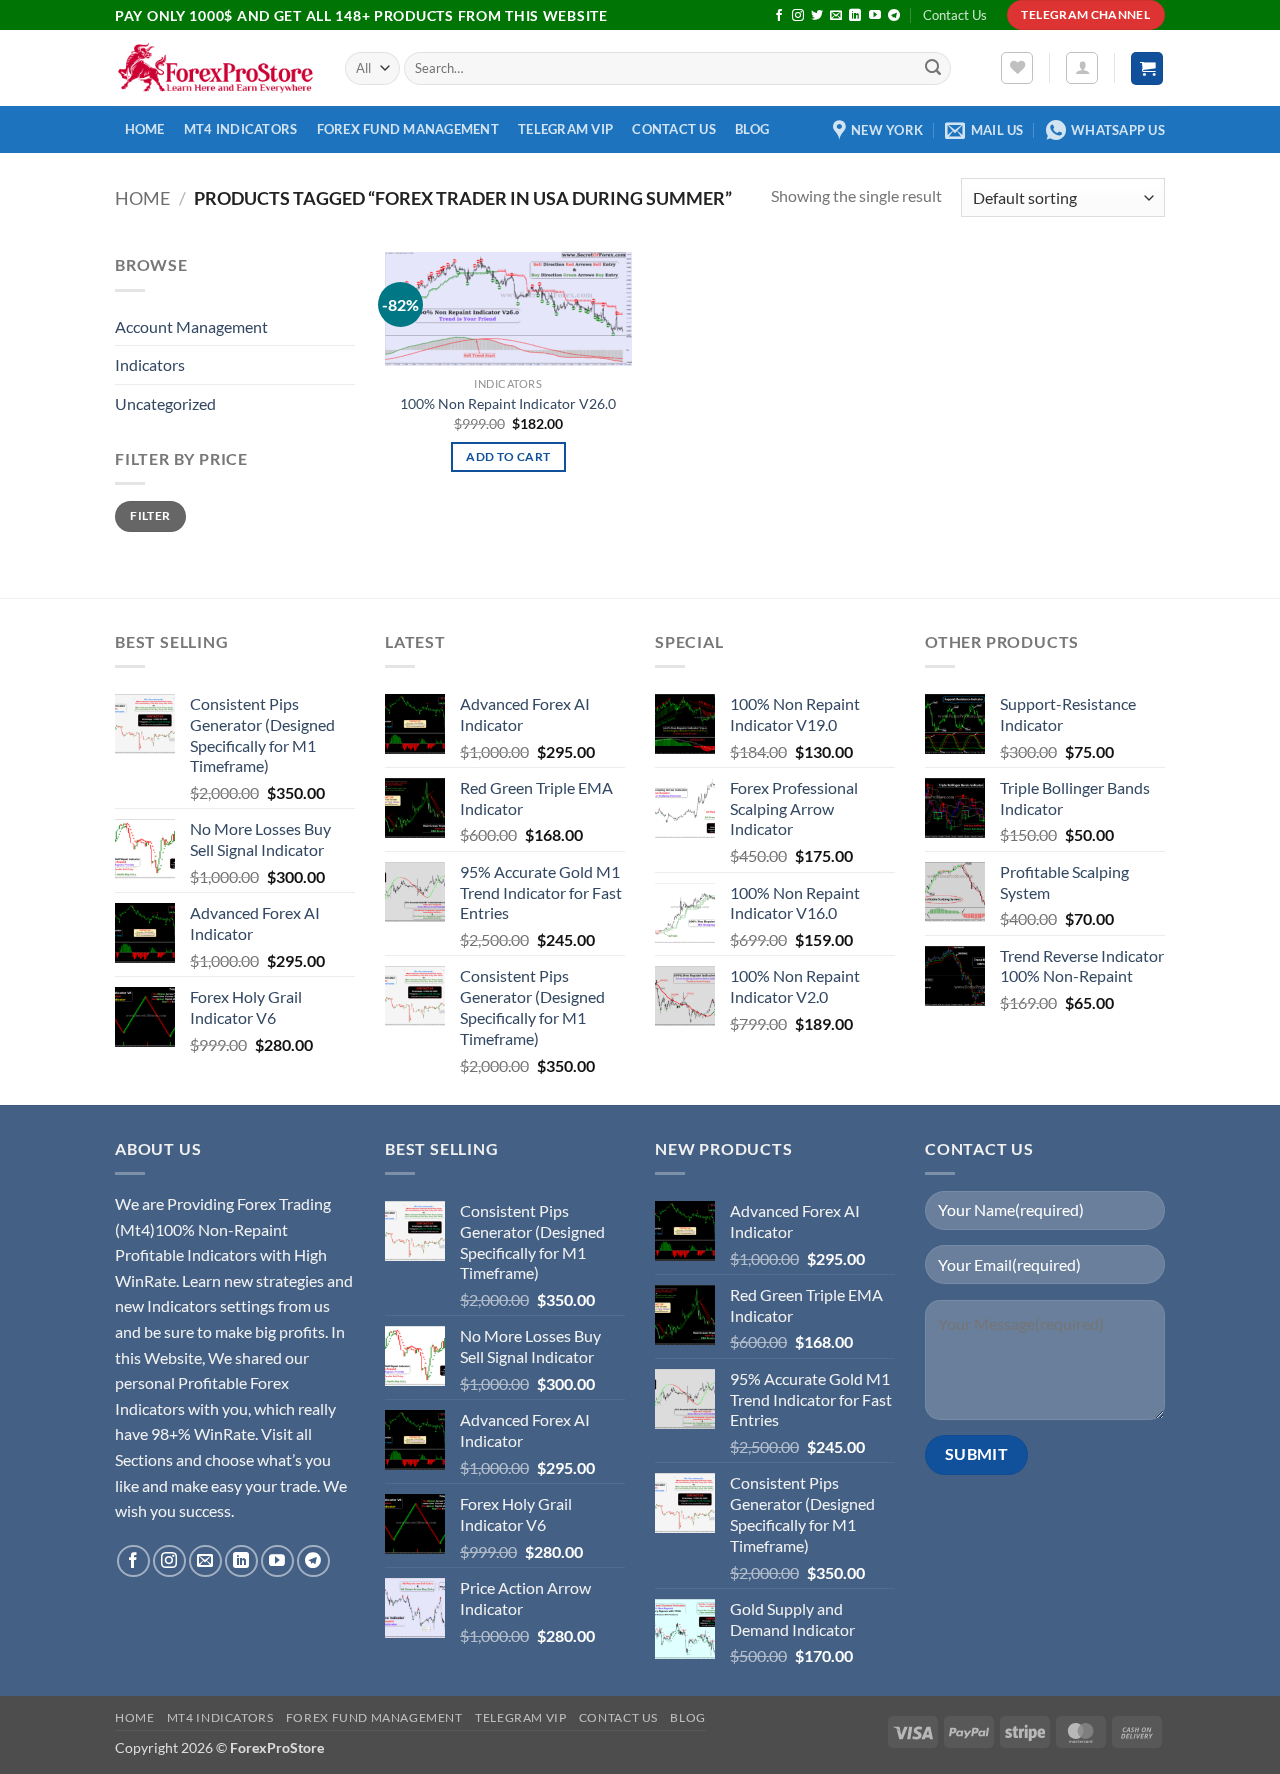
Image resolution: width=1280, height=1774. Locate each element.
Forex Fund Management (408, 129)
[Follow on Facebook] (779, 16)
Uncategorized (165, 403)
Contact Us (955, 15)
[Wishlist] (1017, 68)
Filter (150, 515)
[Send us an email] (836, 16)
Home (145, 129)
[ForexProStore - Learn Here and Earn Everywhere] (215, 68)
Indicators (150, 364)
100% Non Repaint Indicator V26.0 (508, 403)
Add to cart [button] (508, 456)
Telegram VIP (565, 129)
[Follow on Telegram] (894, 16)
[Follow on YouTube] (875, 16)
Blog (752, 129)
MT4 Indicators (241, 129)
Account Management (191, 326)
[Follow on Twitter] (817, 16)
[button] (1082, 68)
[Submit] (933, 69)
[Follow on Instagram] (798, 16)
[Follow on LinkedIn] (855, 16)
